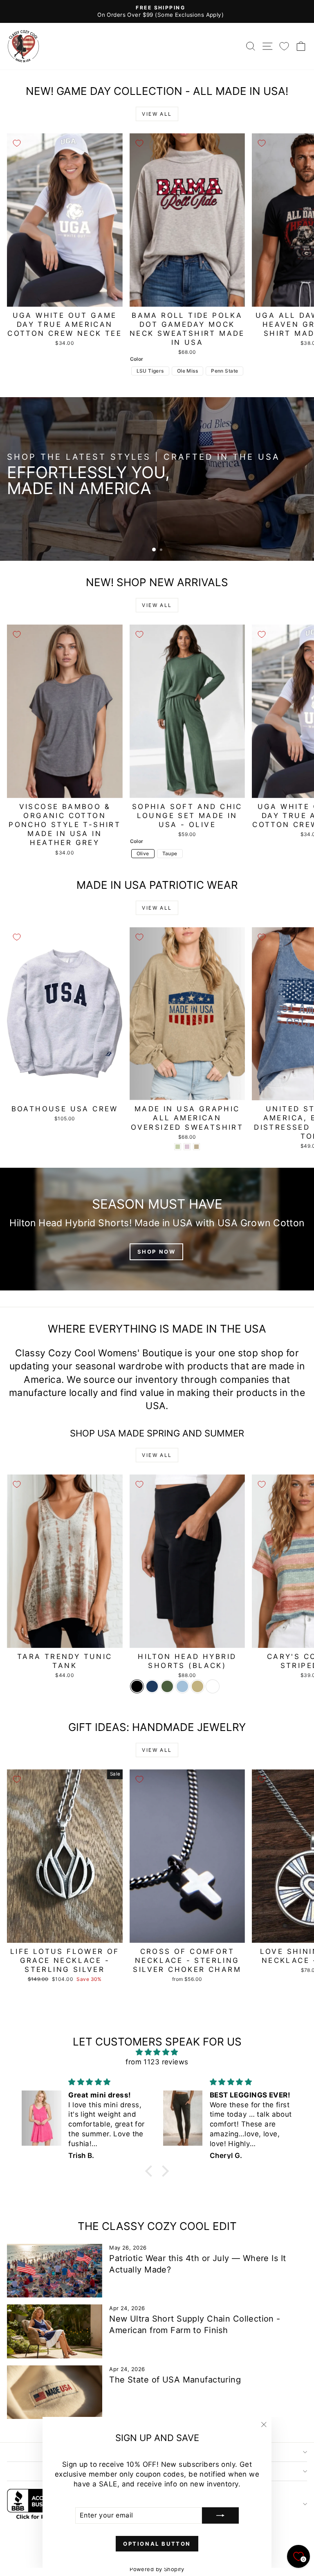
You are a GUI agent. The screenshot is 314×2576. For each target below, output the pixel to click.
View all (157, 114)
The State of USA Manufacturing (175, 2380)
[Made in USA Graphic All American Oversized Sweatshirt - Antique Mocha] (196, 1147)
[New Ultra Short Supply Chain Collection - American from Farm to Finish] (55, 2331)
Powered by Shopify (157, 2569)
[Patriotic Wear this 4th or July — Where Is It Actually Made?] (55, 2271)
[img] (157, 2052)
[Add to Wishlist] (17, 143)
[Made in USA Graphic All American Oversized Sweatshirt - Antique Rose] (187, 1147)
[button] (151, 2171)
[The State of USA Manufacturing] (55, 2392)
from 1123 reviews (157, 2062)
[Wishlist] (284, 46)
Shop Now (279, 507)
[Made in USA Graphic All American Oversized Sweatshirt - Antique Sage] (178, 1147)
